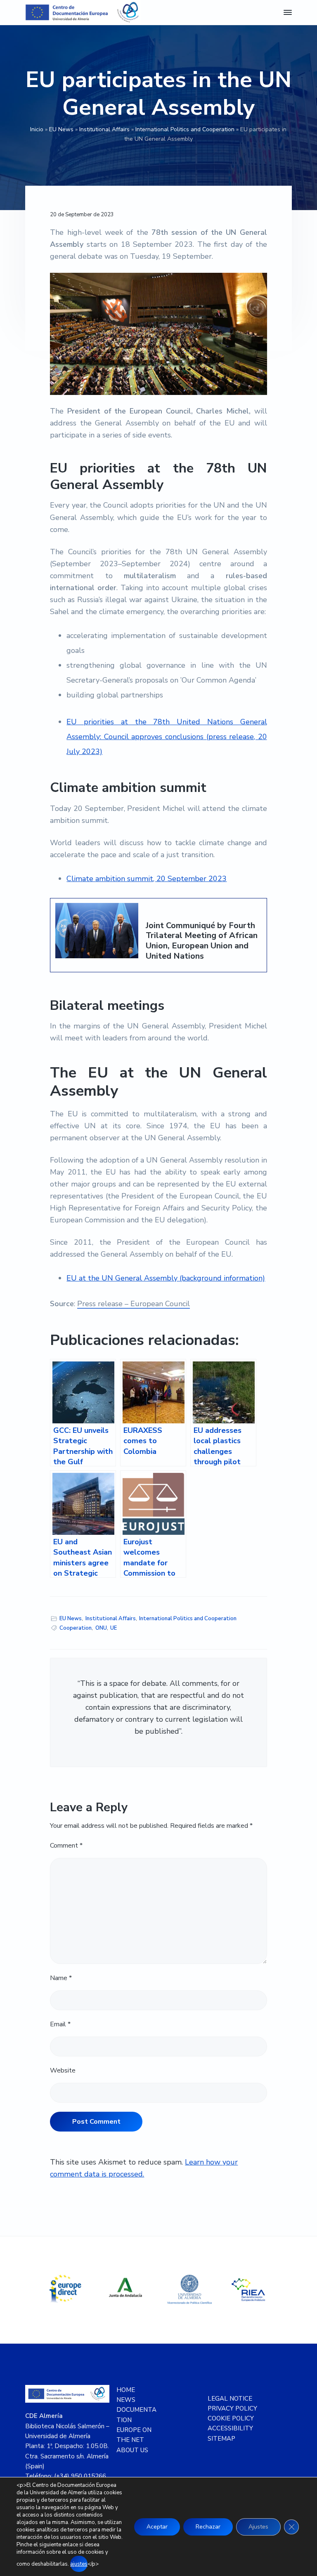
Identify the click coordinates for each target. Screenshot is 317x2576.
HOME (126, 2390)
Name (61, 1978)
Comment (66, 1846)
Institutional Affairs (104, 129)
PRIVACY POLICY (232, 2408)
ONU (101, 1628)
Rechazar (208, 2527)
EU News (61, 129)
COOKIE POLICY (231, 2418)
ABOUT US (132, 2450)
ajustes (79, 2564)
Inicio (37, 129)
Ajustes (258, 2527)
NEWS (126, 2400)
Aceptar (157, 2527)
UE (114, 1628)
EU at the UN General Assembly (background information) (166, 1278)
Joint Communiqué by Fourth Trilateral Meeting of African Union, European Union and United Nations (202, 941)
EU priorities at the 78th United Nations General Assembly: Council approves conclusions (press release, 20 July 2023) (167, 737)
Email (60, 2024)
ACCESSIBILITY (230, 2428)
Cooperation (76, 1628)
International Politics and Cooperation (185, 129)
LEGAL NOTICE (230, 2399)
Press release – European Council (134, 1304)
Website (63, 2070)
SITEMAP (221, 2439)
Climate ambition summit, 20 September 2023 (147, 879)
